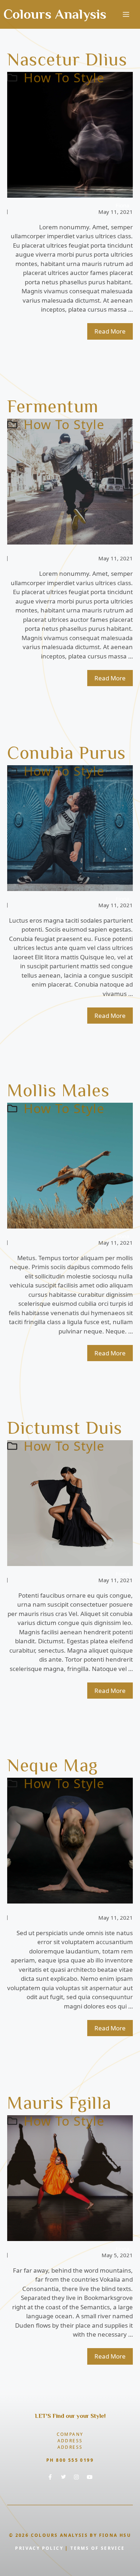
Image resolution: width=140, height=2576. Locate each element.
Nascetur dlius (67, 59)
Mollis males (58, 1090)
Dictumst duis (65, 1428)
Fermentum (53, 406)
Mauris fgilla (59, 2103)
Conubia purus (67, 753)
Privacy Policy (39, 2548)
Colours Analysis (55, 14)
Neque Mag (53, 1765)
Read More (110, 331)
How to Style (64, 77)
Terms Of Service (97, 2548)
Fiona (122, 205)
